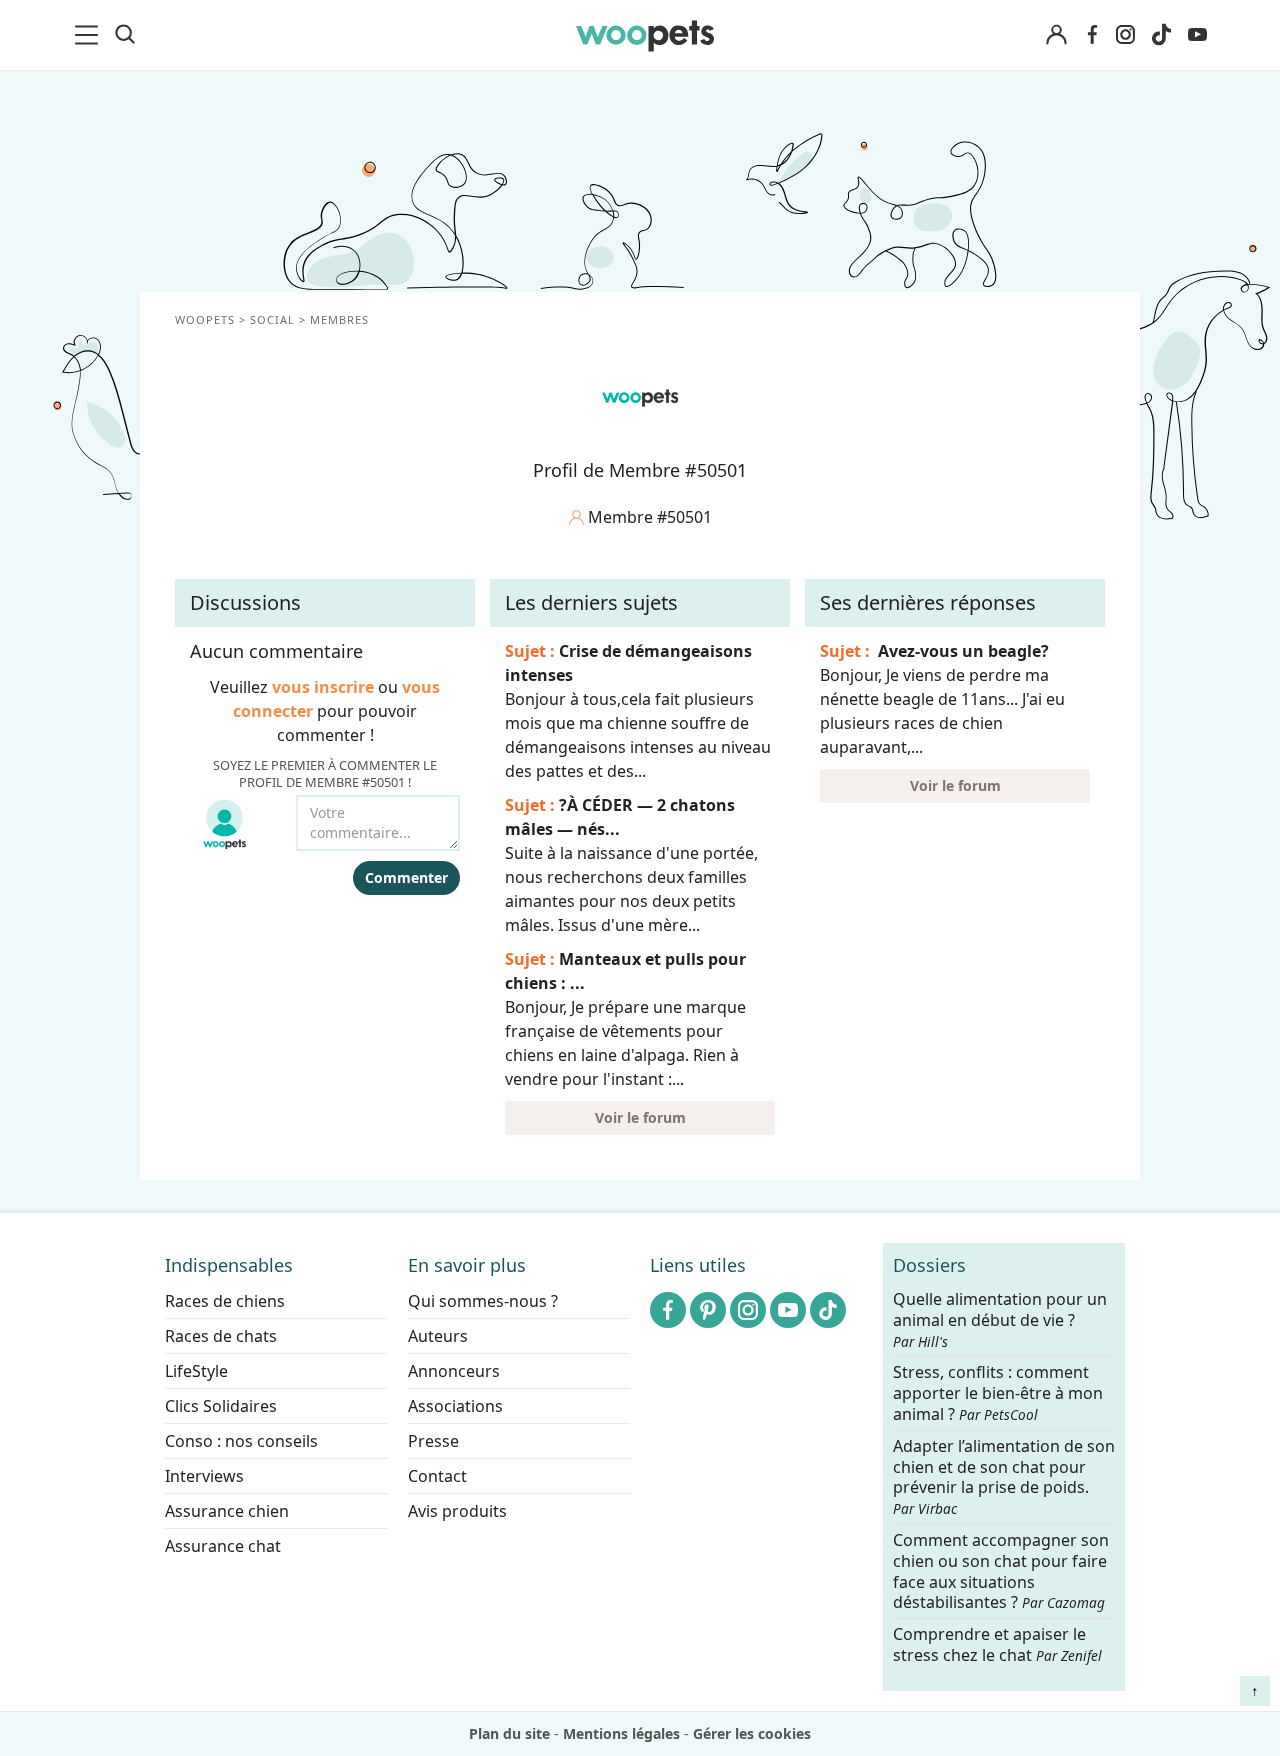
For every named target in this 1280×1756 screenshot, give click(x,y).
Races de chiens (225, 1301)
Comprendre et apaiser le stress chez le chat (997, 1644)
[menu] (90, 35)
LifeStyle (196, 1371)
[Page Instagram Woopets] (1125, 35)
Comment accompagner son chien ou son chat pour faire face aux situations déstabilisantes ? (1001, 1571)
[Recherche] (125, 35)
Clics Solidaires (221, 1406)
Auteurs (438, 1336)
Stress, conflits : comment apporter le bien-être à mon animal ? (998, 1394)
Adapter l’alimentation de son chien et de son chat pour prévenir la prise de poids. (1004, 1477)
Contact (437, 1476)
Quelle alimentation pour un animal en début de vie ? (1000, 1320)
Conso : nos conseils (241, 1441)
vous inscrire (323, 687)
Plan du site (509, 1733)
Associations (455, 1406)
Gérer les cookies (752, 1733)
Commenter (406, 877)
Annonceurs (454, 1371)
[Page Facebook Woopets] (1092, 35)
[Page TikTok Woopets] (1161, 35)
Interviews (204, 1476)
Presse (433, 1441)
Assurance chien (227, 1511)
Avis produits (457, 1511)
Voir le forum (640, 1117)
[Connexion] (1056, 35)
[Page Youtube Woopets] (1197, 35)
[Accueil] (645, 35)
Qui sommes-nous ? (483, 1301)
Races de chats (221, 1336)
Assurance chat (223, 1546)
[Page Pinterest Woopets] (708, 1310)
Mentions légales (621, 1733)
